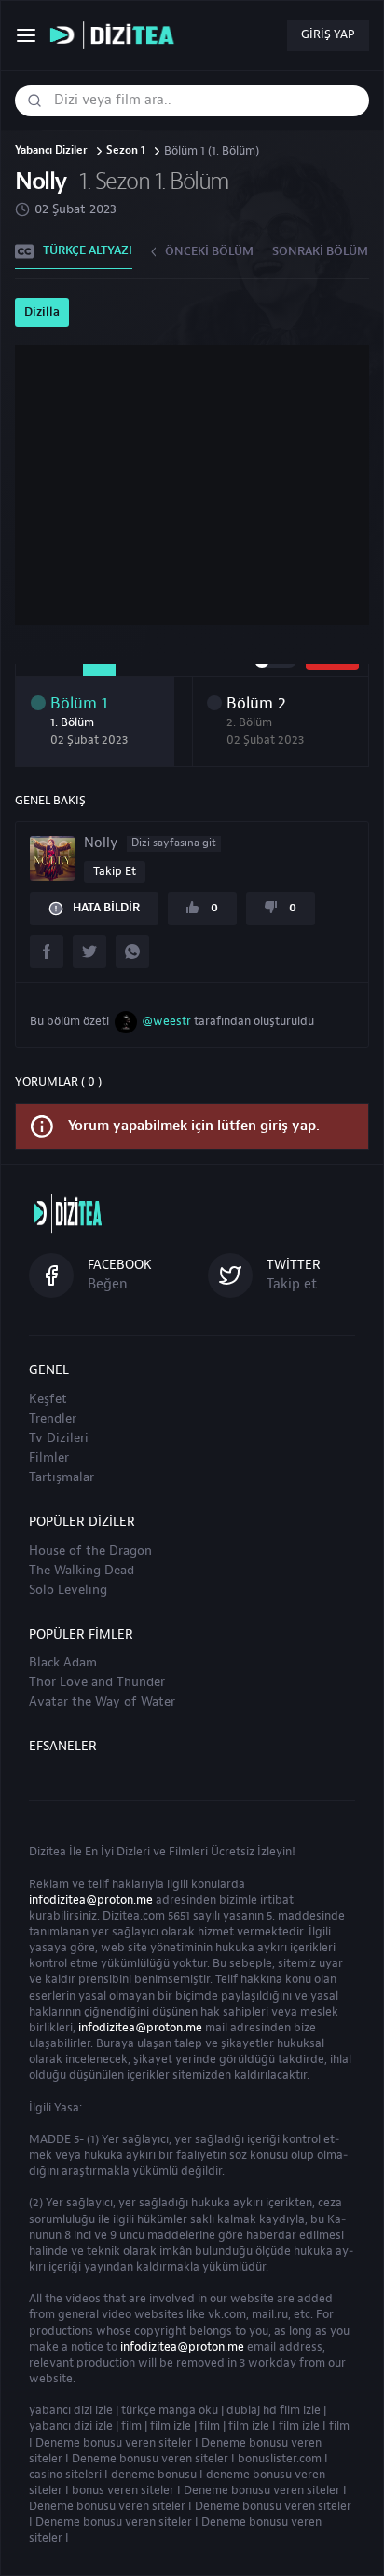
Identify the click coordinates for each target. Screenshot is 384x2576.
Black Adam (63, 1663)
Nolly (150, 843)
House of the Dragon (90, 1551)
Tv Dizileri (59, 1438)
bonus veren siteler (123, 2490)
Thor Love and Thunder (97, 1682)
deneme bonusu (154, 2475)
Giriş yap (328, 34)
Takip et (115, 871)
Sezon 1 (126, 151)
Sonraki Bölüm (320, 251)
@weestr (166, 1021)
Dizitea (48, 1852)
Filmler (49, 1458)
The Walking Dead (82, 1571)
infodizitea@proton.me (91, 1900)
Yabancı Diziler (51, 151)
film (131, 2426)
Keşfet (48, 1399)
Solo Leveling (68, 1590)
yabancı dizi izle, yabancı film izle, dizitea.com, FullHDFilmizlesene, (117, 36)
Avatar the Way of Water (102, 1702)
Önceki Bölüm (209, 251)
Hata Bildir (106, 908)
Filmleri (188, 1852)
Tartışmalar (62, 1477)
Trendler (53, 1419)
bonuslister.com (280, 2459)
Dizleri (133, 1852)
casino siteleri (65, 2475)
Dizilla (42, 312)
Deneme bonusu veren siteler (114, 2443)
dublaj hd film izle (274, 2410)
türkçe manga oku (170, 2410)
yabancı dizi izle (71, 2410)
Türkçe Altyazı (88, 250)
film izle (171, 2426)
